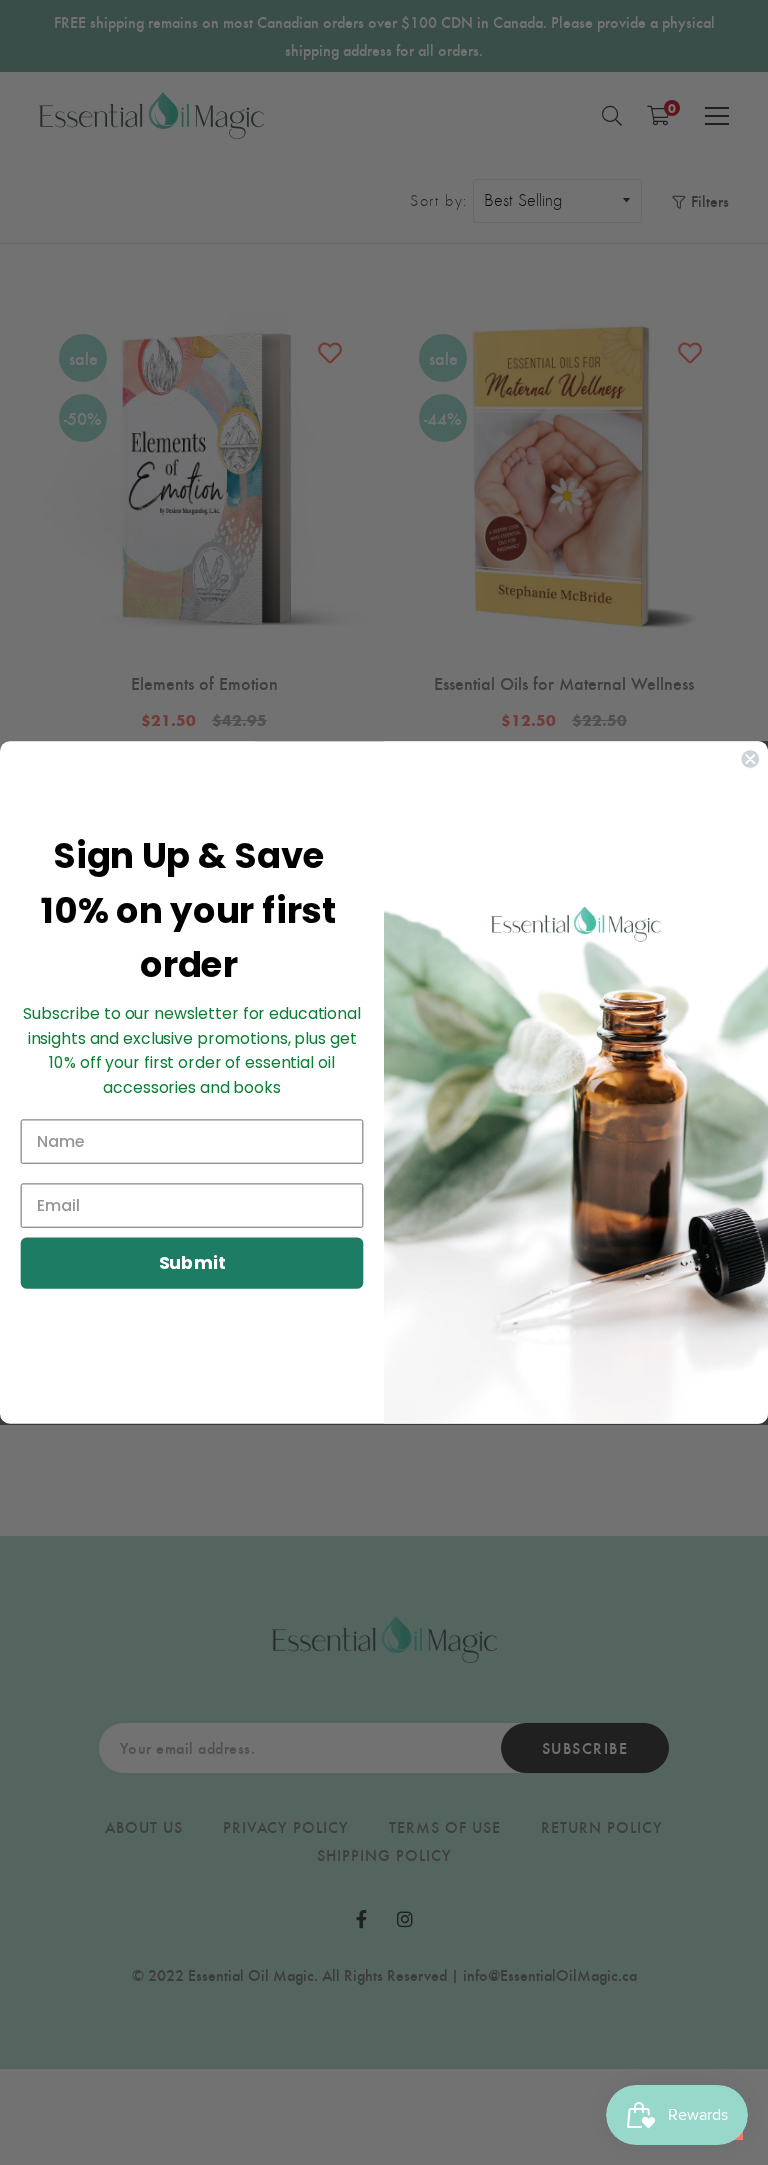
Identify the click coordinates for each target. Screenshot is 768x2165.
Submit (192, 1262)
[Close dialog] (750, 759)
